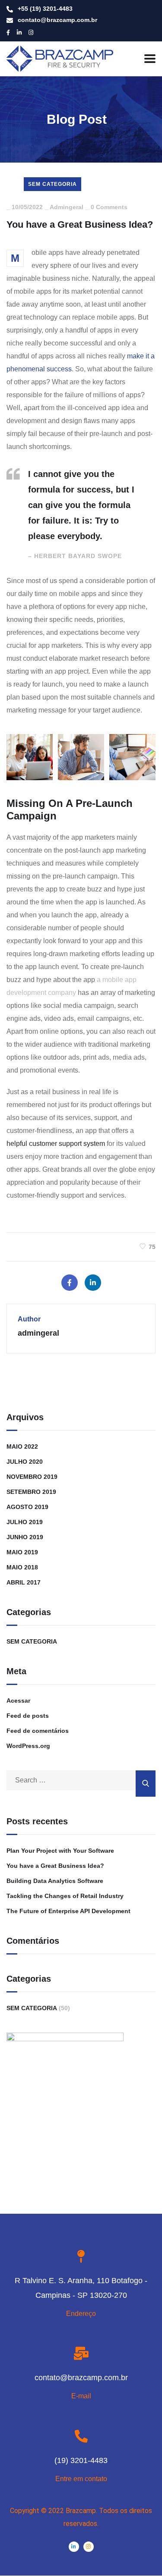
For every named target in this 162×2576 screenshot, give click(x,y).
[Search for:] (81, 1780)
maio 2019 (22, 1552)
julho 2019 (25, 1522)
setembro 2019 (31, 1492)
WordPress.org (28, 1746)
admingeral (67, 207)
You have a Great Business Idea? (55, 1866)
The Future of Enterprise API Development (68, 1911)
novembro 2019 (32, 1477)
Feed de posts (28, 1716)
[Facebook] (70, 1283)
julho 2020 (25, 1462)
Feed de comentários (38, 1731)
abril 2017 (24, 1582)
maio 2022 (22, 1446)
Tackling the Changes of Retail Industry (65, 1896)
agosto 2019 (27, 1507)
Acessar (18, 1701)
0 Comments (109, 207)
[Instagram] (89, 2547)
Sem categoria (52, 184)
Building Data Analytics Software (55, 1881)
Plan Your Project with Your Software (60, 1851)
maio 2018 (22, 1567)
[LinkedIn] (93, 1283)
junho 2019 (25, 1537)
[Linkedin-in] (74, 2547)
